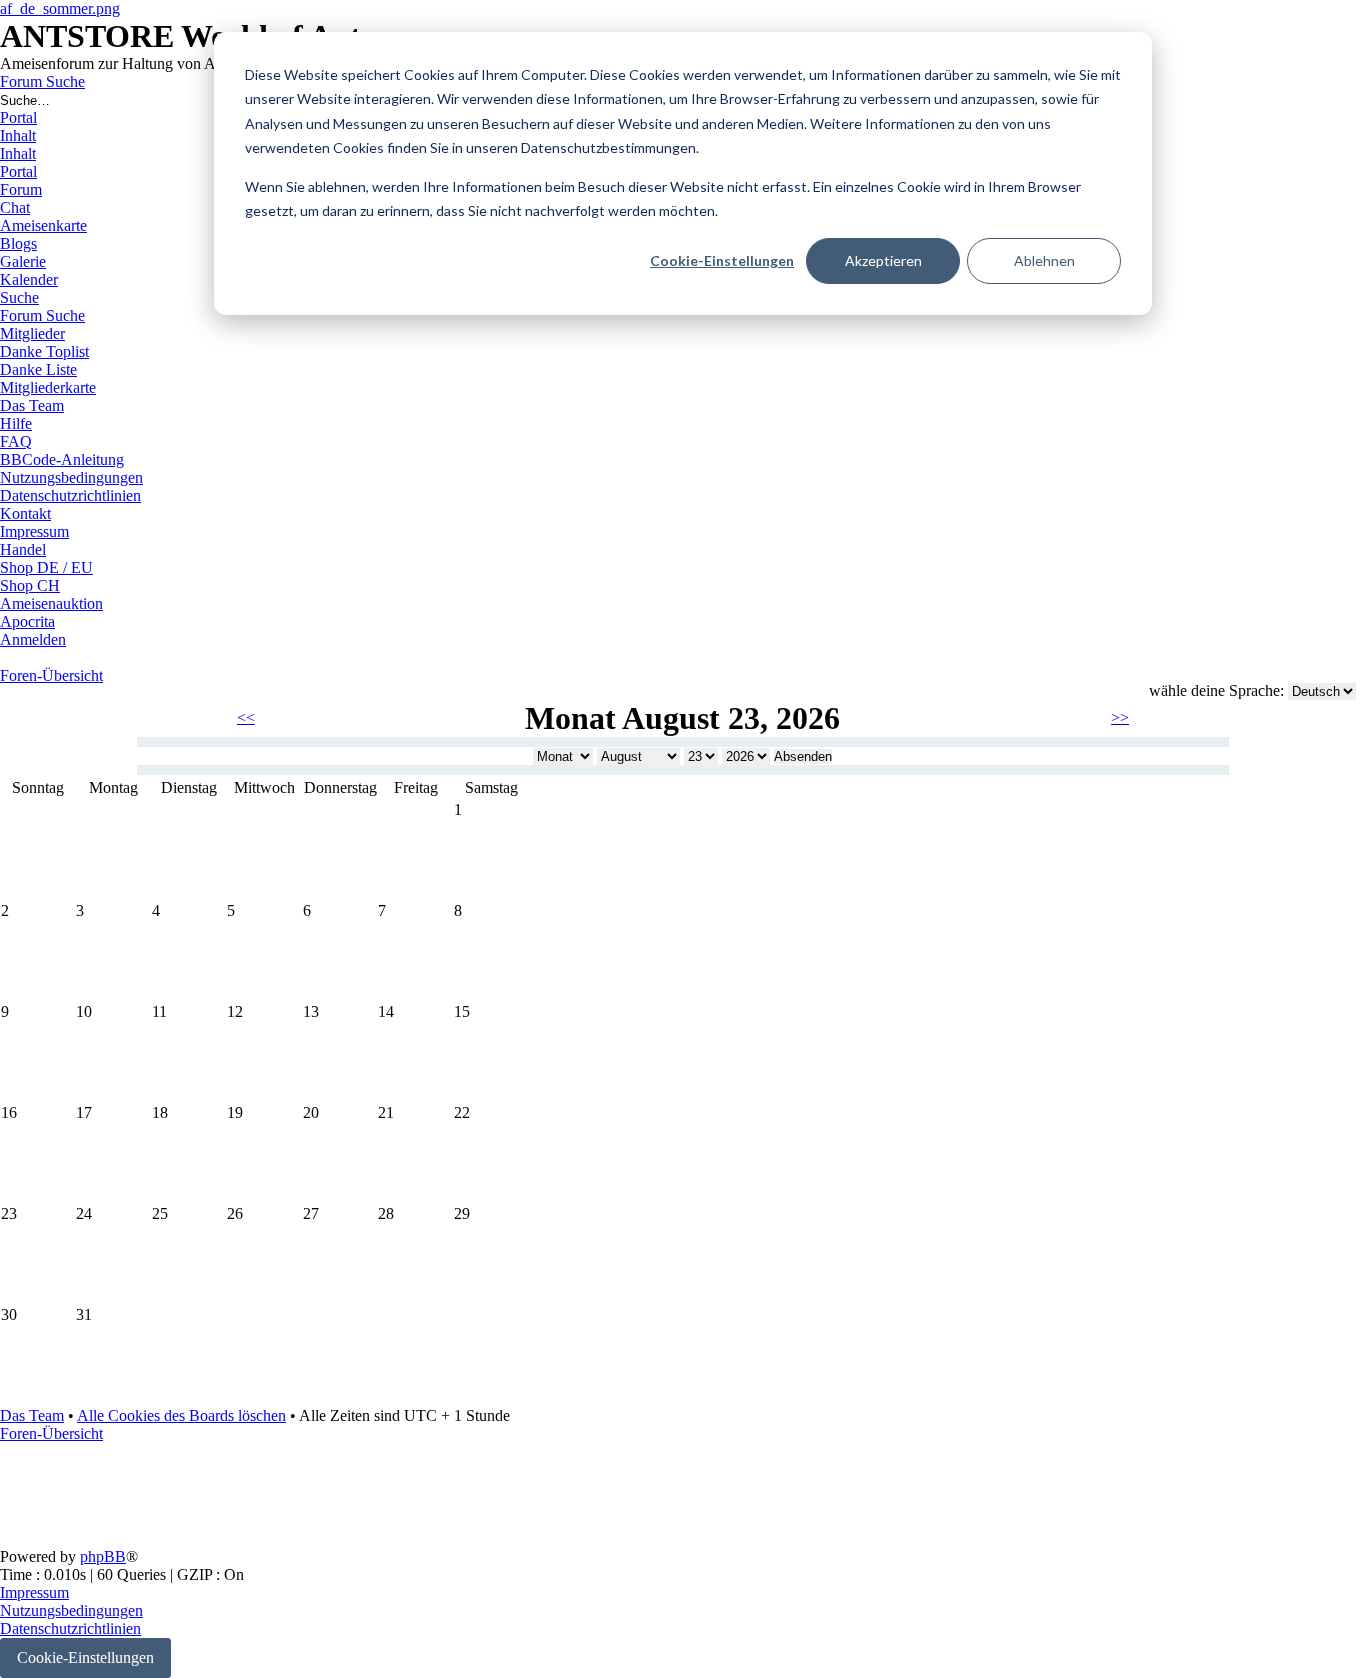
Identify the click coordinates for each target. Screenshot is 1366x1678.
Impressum (34, 1592)
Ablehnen (1044, 260)
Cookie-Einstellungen (722, 260)
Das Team (32, 1415)
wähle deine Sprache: (1216, 690)
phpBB (103, 1556)
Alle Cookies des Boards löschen (181, 1415)
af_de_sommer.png (60, 8)
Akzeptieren (883, 260)
